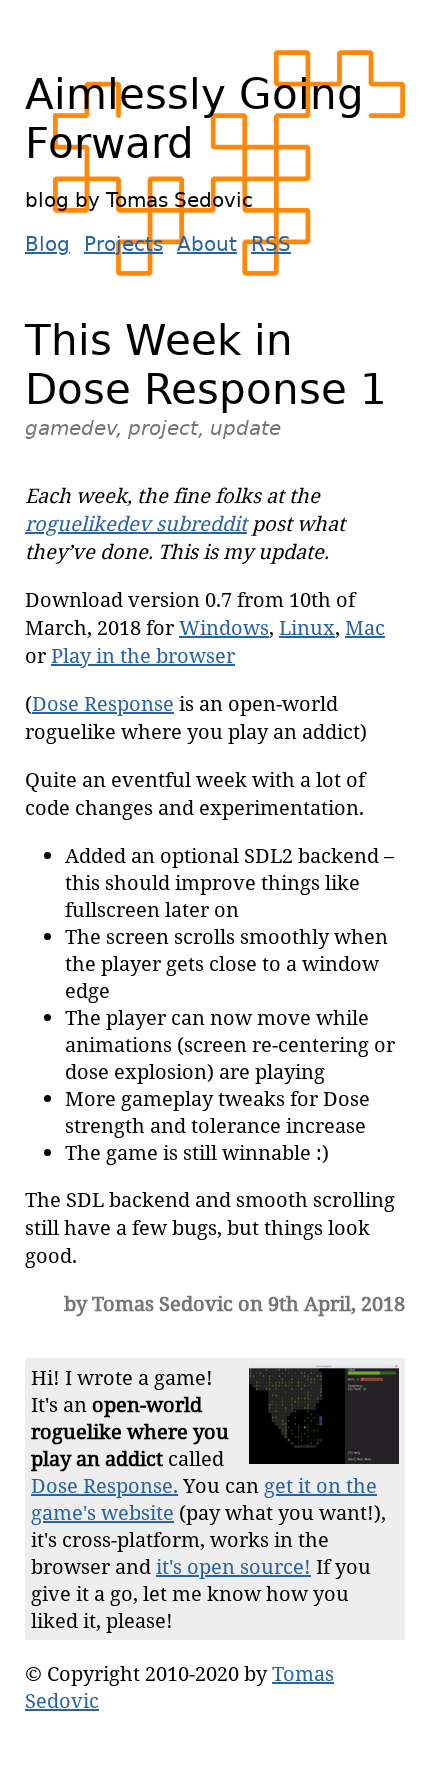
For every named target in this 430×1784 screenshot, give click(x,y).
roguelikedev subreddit (136, 523)
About (207, 244)
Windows (224, 627)
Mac (365, 627)
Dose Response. (104, 1485)
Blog (47, 244)
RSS (271, 244)
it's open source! (233, 1566)
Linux (307, 627)
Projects (123, 244)
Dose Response (103, 703)
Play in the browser (143, 655)
